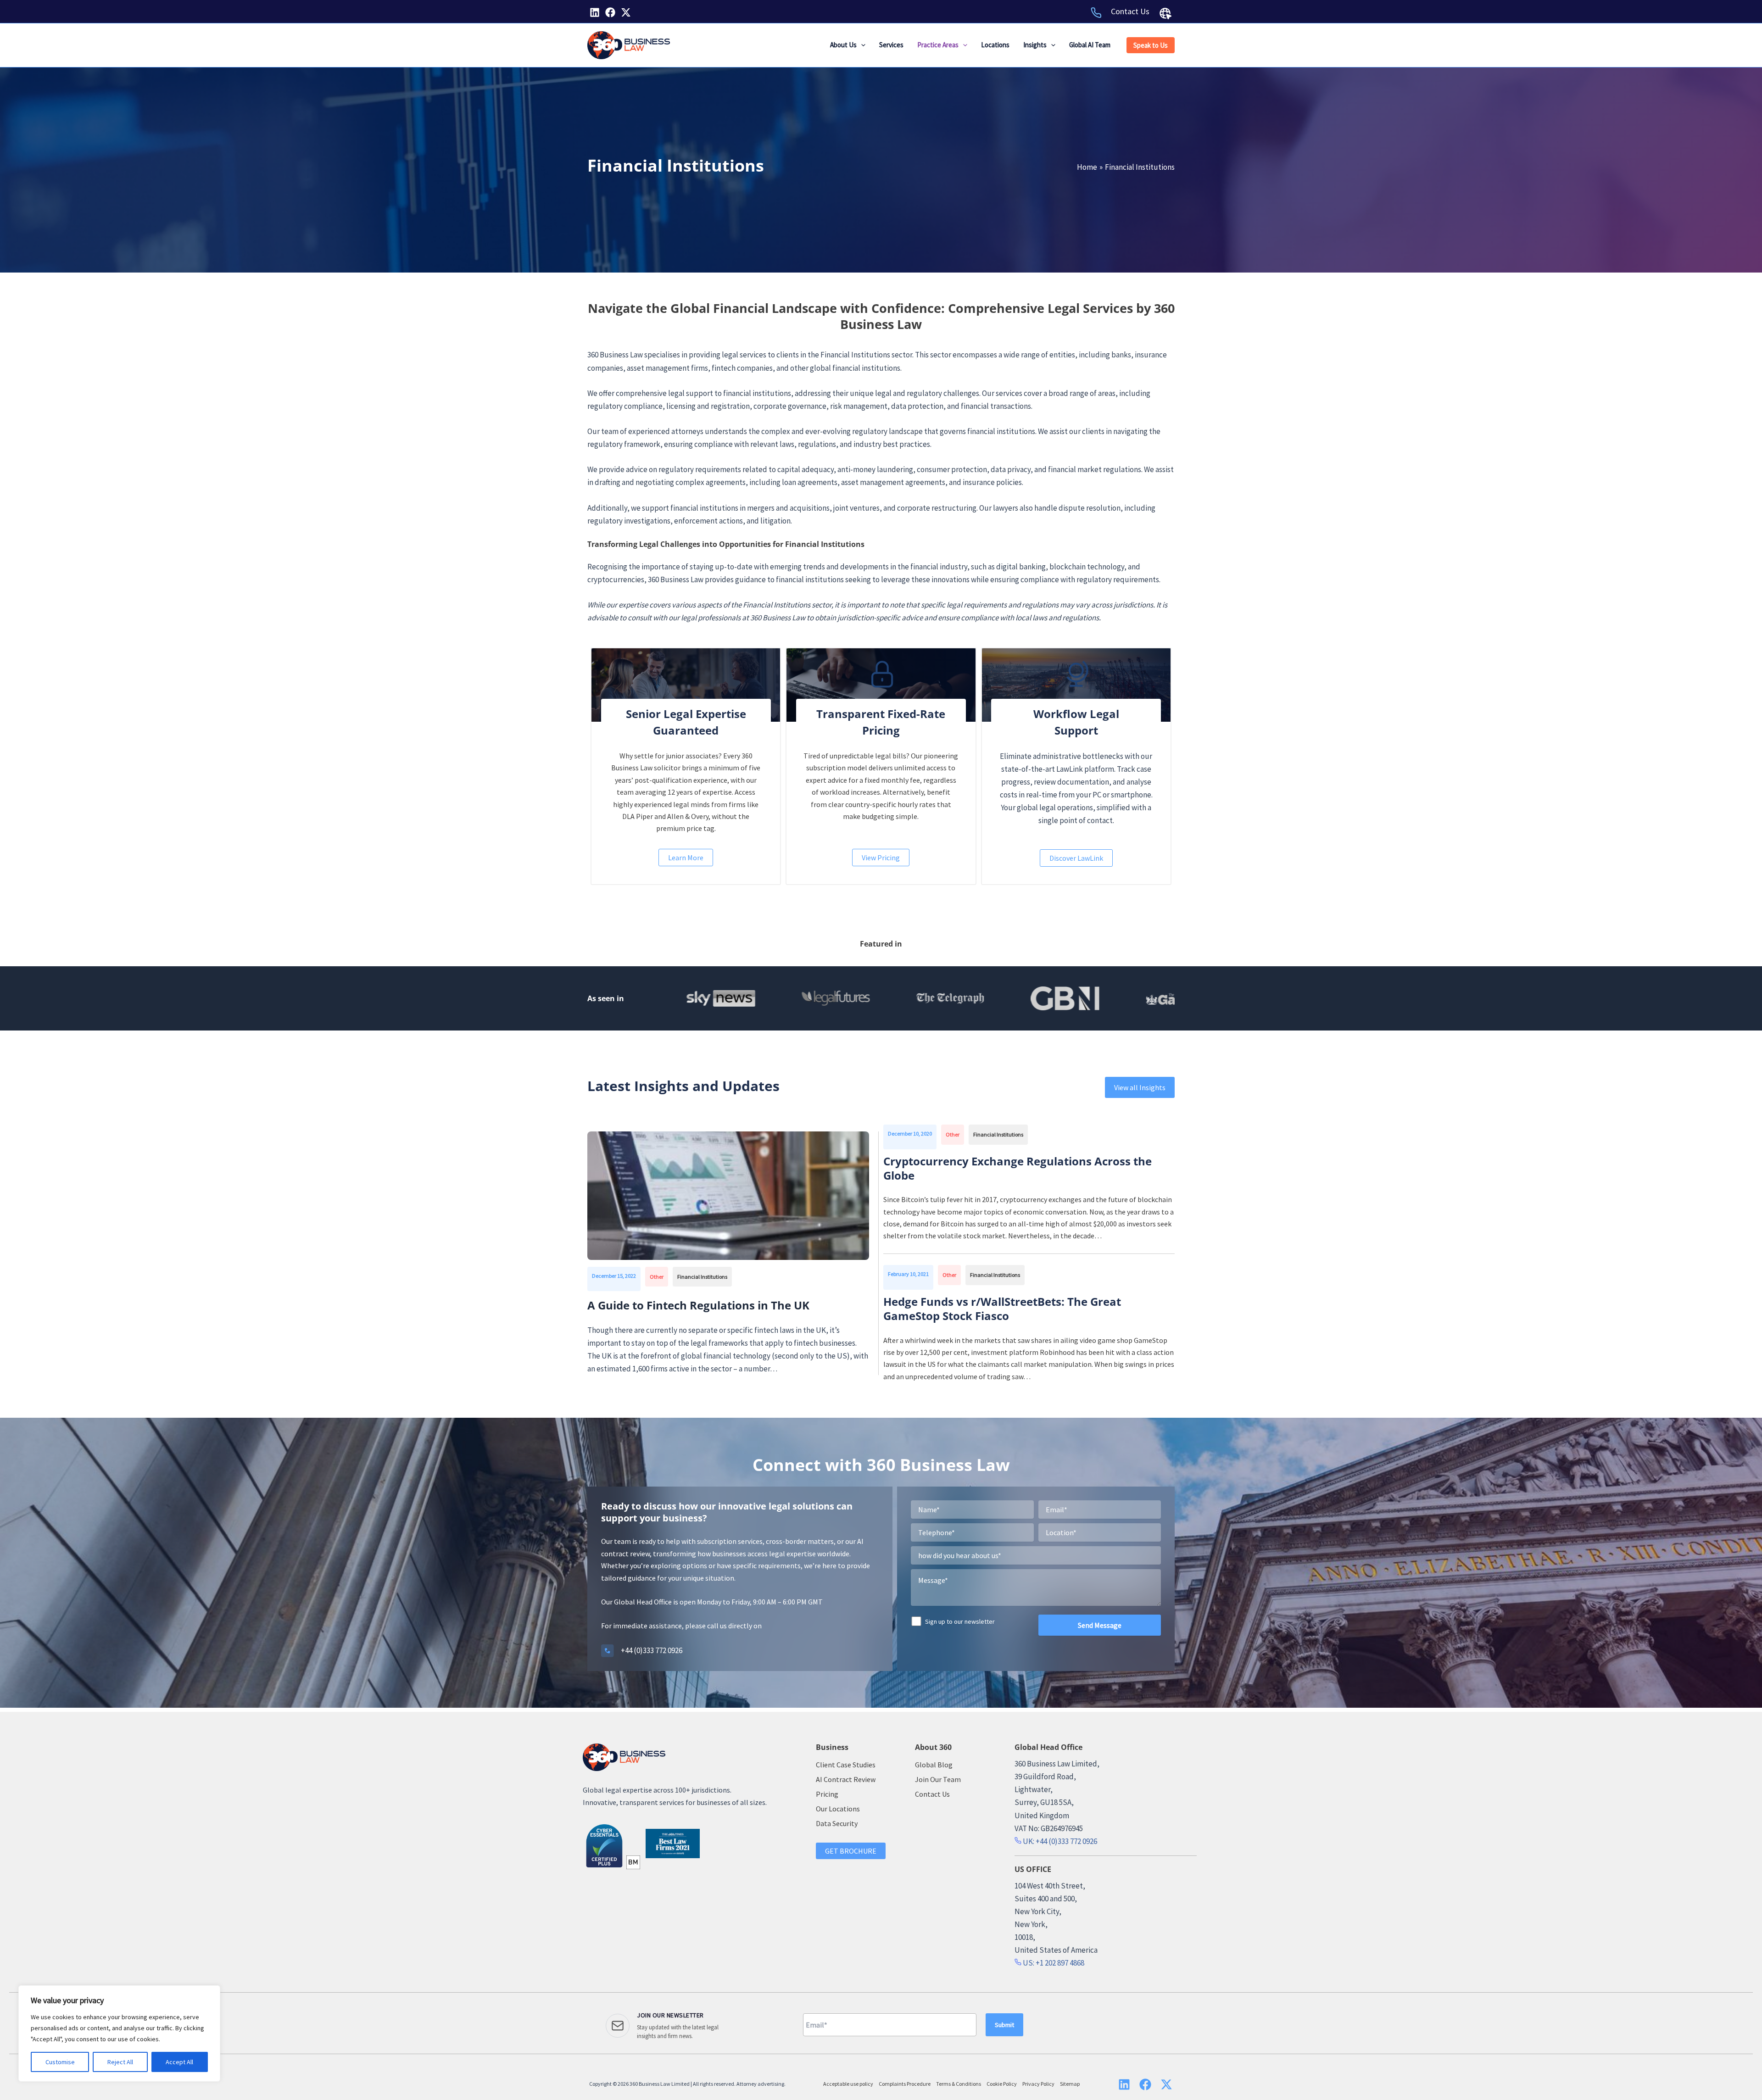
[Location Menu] (1165, 13)
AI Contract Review (846, 1779)
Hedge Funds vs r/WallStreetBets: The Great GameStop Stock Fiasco (1002, 1309)
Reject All (120, 2062)
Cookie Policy (1002, 2084)
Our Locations (838, 1809)
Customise (60, 2062)
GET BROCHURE (851, 1851)
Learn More (686, 858)
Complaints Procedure (905, 2084)
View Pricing (881, 858)
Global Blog (934, 1765)
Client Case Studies (846, 1765)
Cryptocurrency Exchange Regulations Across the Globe (1018, 1168)
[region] (119, 2033)
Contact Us (1130, 11)
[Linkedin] (595, 12)
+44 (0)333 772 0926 (652, 1650)
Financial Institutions (702, 1277)
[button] (861, 45)
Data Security (837, 1823)
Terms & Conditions (959, 2084)
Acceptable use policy (848, 2084)
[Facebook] (610, 12)
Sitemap (1070, 2084)
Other (657, 1277)
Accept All (179, 2062)
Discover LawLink (1076, 858)
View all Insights (1140, 1087)
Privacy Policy (1038, 2084)
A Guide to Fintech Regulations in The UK (700, 1305)
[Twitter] (626, 12)
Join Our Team (938, 1779)
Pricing (827, 1794)
